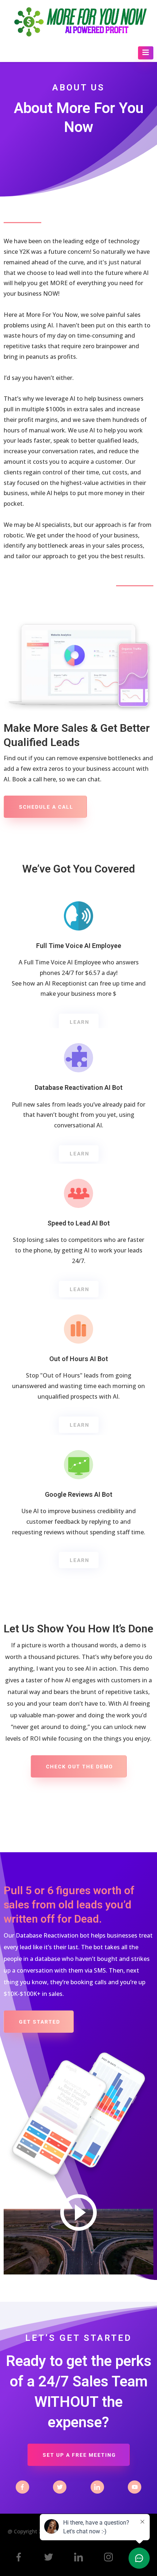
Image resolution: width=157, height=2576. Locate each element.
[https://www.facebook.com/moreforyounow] (19, 2557)
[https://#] (22, 2487)
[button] (146, 53)
